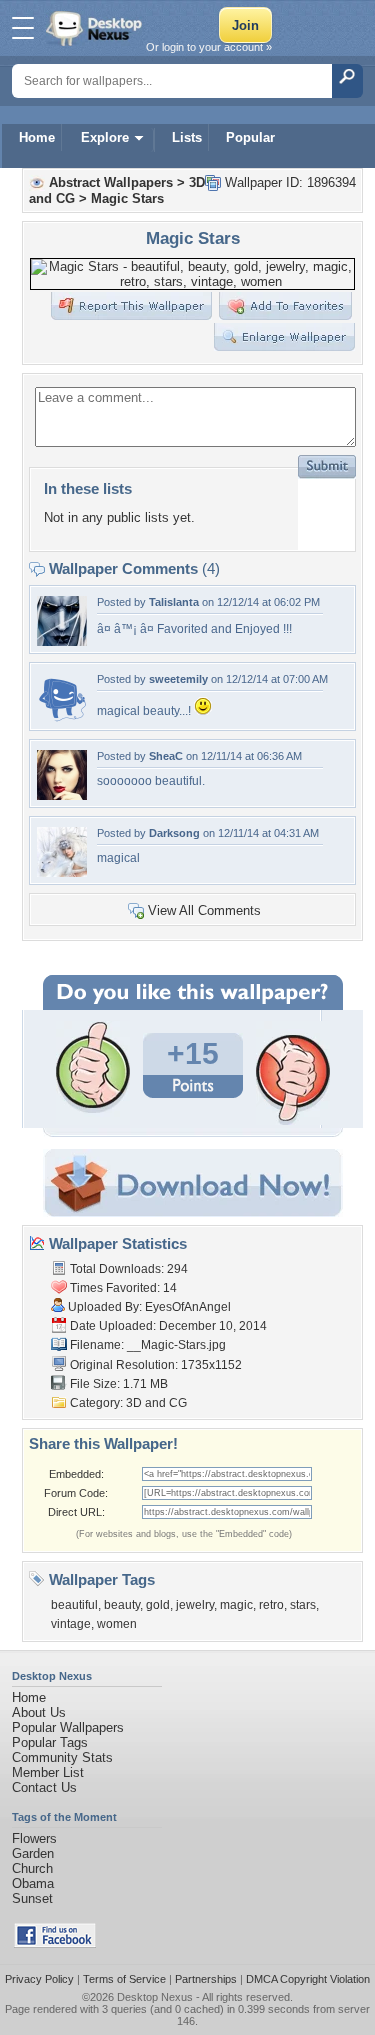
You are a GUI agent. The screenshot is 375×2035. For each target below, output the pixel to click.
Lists (187, 137)
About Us (39, 1712)
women (117, 1624)
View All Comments (204, 910)
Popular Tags (50, 1742)
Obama (33, 1883)
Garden (33, 1853)
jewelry (195, 1605)
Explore (105, 137)
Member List (48, 1772)
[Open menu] (23, 28)
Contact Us (44, 1787)
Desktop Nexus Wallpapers (96, 28)
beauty (122, 1605)
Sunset (32, 1898)
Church (32, 1868)
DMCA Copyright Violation (308, 1979)
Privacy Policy (39, 1979)
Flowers (34, 1838)
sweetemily (178, 679)
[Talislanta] (62, 641)
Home (37, 137)
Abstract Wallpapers (111, 182)
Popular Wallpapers (68, 1727)
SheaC (166, 756)
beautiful (74, 1605)
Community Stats (62, 1757)
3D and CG (156, 1403)
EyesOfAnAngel (188, 1307)
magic (236, 1605)
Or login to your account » (209, 47)
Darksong (174, 833)
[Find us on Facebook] (55, 1943)
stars (303, 1605)
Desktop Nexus (155, 1997)
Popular (250, 137)
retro (271, 1605)
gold (158, 1605)
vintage (71, 1624)
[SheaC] (62, 795)
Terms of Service (124, 1979)
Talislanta (174, 602)
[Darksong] (62, 872)
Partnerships (206, 1979)
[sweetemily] (62, 718)
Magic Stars (127, 198)
